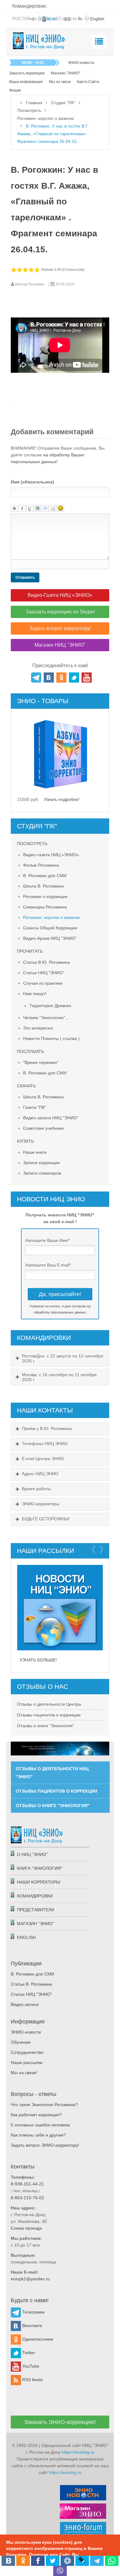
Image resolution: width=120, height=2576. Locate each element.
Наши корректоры (38, 1882)
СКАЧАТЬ (26, 1086)
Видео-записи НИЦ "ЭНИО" (51, 1118)
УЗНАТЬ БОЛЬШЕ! (38, 1660)
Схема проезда (26, 2228)
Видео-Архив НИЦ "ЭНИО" (50, 938)
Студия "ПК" (63, 103)
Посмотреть (29, 111)
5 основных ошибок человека (40, 2125)
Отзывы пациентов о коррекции (49, 1715)
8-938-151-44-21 (27, 2184)
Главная (34, 103)
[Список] (53, 508)
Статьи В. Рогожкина (31, 1984)
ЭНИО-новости (81, 63)
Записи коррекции (41, 1163)
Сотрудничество (27, 2052)
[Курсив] (22, 508)
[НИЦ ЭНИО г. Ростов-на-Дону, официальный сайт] (39, 41)
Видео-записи (25, 2004)
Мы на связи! (24, 2073)
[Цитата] (45, 508)
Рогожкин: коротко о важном (46, 118)
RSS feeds (32, 2380)
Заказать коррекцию (27, 73)
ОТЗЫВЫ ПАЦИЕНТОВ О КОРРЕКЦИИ (56, 1791)
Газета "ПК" (35, 1107)
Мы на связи (60, 82)
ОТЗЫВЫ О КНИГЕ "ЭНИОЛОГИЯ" (53, 1806)
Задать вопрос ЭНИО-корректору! (45, 2145)
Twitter (28, 2353)
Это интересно (38, 1028)
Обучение (21, 2042)
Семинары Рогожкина (45, 907)
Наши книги (35, 1152)
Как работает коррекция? (36, 2115)
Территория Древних (50, 1006)
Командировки (35, 1896)
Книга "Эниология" (40, 1868)
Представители (36, 1910)
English (26, 1937)
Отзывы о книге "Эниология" (46, 1726)
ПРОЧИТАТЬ (30, 951)
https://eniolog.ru (78, 2452)
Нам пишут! (35, 994)
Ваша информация (26, 82)
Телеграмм (33, 2312)
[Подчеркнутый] (30, 508)
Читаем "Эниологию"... (46, 1018)
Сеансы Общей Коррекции (50, 928)
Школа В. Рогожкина (43, 886)
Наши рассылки (27, 2062)
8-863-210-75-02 (27, 2198)
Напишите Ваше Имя (47, 1240)
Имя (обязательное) (32, 482)
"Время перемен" (41, 1062)
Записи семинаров (42, 1173)
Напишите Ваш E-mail (48, 1265)
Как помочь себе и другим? (38, 2135)
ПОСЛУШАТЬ (30, 1051)
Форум (15, 90)
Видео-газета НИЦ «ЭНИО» (51, 855)
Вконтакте (32, 2326)
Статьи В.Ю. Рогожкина (46, 962)
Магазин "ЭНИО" (65, 73)
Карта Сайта (88, 82)
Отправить (25, 577)
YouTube (30, 2366)
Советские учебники (43, 1128)
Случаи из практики (43, 983)
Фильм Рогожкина (41, 865)
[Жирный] (14, 508)
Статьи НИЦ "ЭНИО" (44, 973)
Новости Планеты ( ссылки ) (51, 1038)
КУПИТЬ (25, 1141)
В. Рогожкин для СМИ (45, 876)
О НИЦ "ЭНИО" (32, 1854)
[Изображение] (37, 508)
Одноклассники (37, 2339)
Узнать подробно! (59, 799)
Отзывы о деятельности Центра (49, 1704)
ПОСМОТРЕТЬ (32, 844)
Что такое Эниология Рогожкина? (44, 2105)
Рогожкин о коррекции (45, 896)
